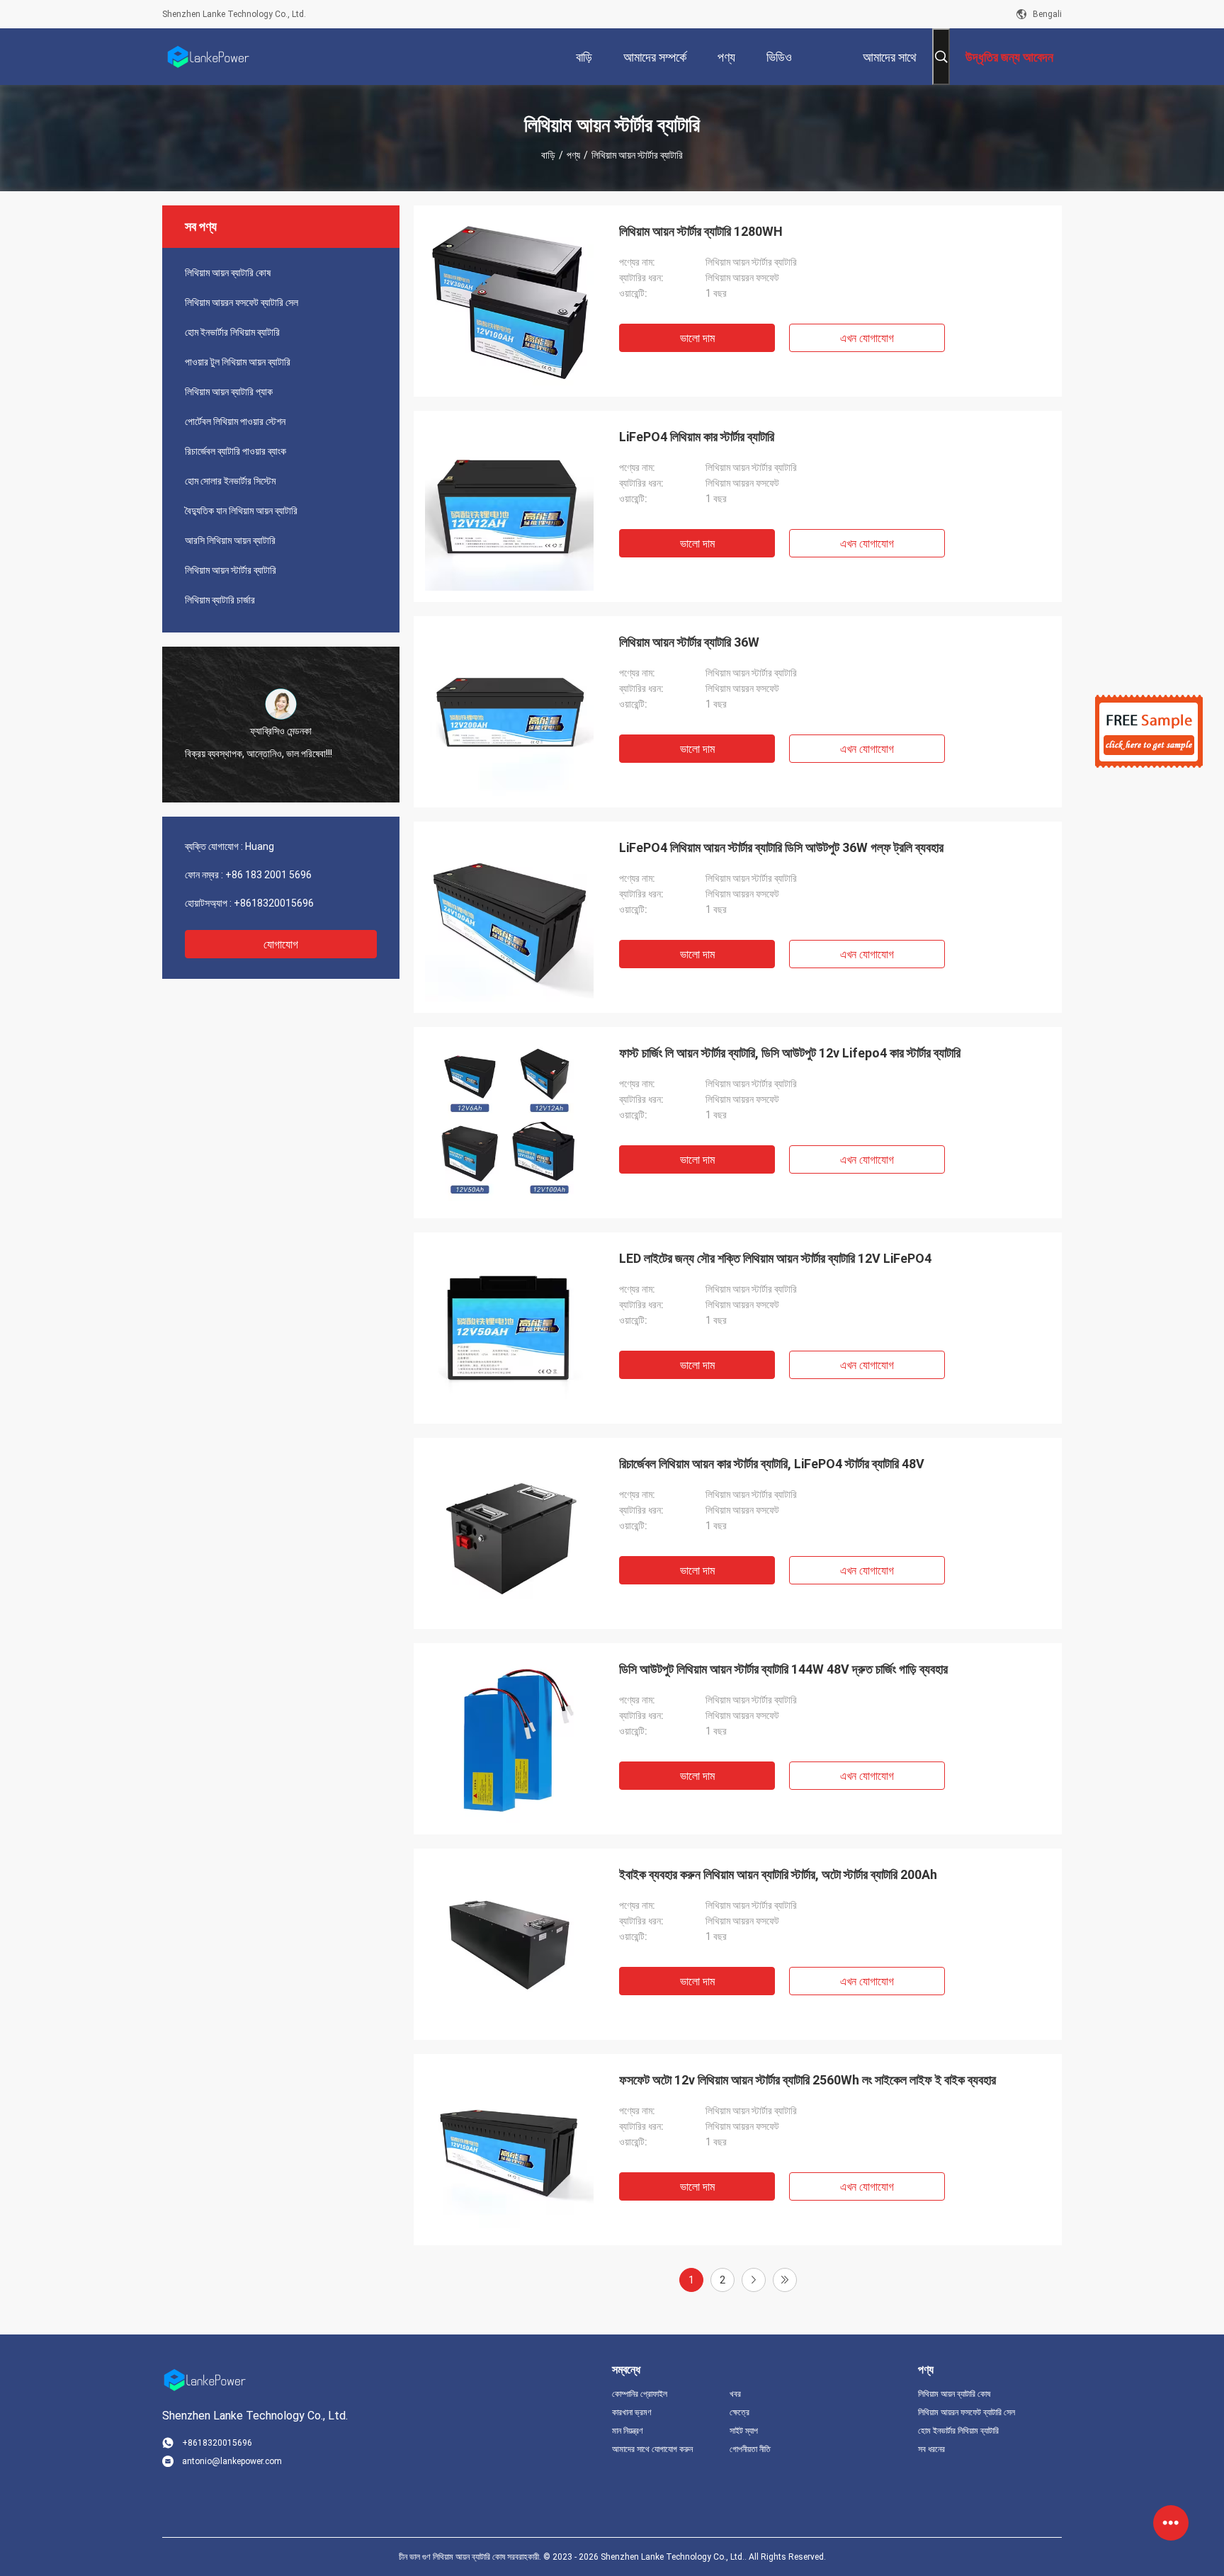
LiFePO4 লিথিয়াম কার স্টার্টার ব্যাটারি (697, 437)
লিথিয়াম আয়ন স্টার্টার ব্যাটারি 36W (689, 642)
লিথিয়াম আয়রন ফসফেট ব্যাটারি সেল (242, 302)
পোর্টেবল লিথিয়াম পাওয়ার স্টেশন (235, 421)
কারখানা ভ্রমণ (632, 2412)
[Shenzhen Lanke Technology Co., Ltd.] (208, 57)
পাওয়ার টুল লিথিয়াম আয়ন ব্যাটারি (238, 362)
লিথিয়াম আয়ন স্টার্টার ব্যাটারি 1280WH (701, 231)
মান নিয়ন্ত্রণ (628, 2431)
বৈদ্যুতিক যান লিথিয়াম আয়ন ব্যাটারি (241, 511)
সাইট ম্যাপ (744, 2431)
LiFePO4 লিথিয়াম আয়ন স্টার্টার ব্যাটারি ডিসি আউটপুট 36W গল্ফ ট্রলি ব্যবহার (781, 847)
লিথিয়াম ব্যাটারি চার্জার (220, 600)
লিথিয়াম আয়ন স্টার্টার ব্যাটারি (231, 570)
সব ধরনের (931, 2449)
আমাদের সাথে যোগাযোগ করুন (652, 2449)
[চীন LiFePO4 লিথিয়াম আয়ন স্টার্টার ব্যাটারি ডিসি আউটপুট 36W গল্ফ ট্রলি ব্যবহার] (509, 917)
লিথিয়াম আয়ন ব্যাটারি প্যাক (229, 392)
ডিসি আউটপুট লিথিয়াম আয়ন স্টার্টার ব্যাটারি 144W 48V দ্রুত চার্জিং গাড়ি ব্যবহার (783, 1669)
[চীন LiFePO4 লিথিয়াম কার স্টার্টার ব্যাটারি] (509, 506)
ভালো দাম (697, 338)
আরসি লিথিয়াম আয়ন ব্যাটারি (230, 540)
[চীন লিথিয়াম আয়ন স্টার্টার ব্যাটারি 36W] (509, 712)
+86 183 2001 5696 (268, 875)
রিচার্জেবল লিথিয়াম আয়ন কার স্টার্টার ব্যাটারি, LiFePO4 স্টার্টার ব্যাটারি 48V (772, 1464)
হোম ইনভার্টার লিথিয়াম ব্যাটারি (232, 332)
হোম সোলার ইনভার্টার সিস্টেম (230, 481)
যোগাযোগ (281, 944)
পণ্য (573, 155)
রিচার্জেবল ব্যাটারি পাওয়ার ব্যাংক (236, 451)
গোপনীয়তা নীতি (750, 2449)
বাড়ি (548, 155)
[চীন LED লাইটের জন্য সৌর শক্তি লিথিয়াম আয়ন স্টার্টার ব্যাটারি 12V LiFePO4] (509, 1328)
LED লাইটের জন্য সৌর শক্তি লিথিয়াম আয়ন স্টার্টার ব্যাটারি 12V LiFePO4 (775, 1258)
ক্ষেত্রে (739, 2412)
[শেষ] (785, 2280)
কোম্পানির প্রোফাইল (640, 2394)
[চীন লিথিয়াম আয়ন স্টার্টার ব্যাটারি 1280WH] (509, 301)
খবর (735, 2394)
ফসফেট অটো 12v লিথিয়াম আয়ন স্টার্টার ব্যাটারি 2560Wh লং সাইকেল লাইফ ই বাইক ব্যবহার (807, 2080)
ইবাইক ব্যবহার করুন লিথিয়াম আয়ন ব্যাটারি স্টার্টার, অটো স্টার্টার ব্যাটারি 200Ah (778, 1874)
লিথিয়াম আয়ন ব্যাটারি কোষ (228, 273)
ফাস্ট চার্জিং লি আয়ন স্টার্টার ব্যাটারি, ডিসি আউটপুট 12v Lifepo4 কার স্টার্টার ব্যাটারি (790, 1053)
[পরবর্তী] (754, 2280)
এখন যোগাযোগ (867, 338)
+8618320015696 (274, 903)
